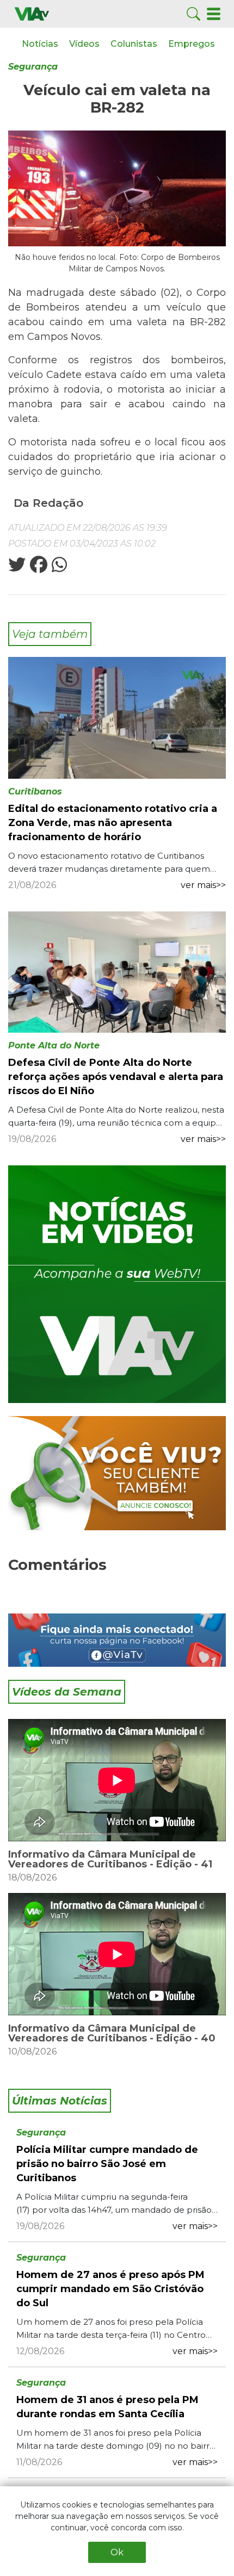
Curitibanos (35, 792)
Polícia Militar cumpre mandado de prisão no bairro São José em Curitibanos (107, 2164)
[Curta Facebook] (117, 1640)
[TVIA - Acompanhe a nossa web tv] (117, 1284)
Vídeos (84, 44)
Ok (117, 2552)
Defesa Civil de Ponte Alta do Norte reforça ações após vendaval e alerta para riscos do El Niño (116, 1077)
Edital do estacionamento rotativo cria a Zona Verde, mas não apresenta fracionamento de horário (113, 823)
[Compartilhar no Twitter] (17, 568)
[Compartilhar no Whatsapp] (58, 568)
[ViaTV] (32, 13)
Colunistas (134, 44)
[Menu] (214, 13)
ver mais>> (203, 885)
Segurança (33, 67)
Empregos (192, 44)
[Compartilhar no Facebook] (38, 568)
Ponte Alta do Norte (54, 1045)
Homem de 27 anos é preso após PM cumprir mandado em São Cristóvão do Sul (110, 2289)
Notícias (40, 44)
